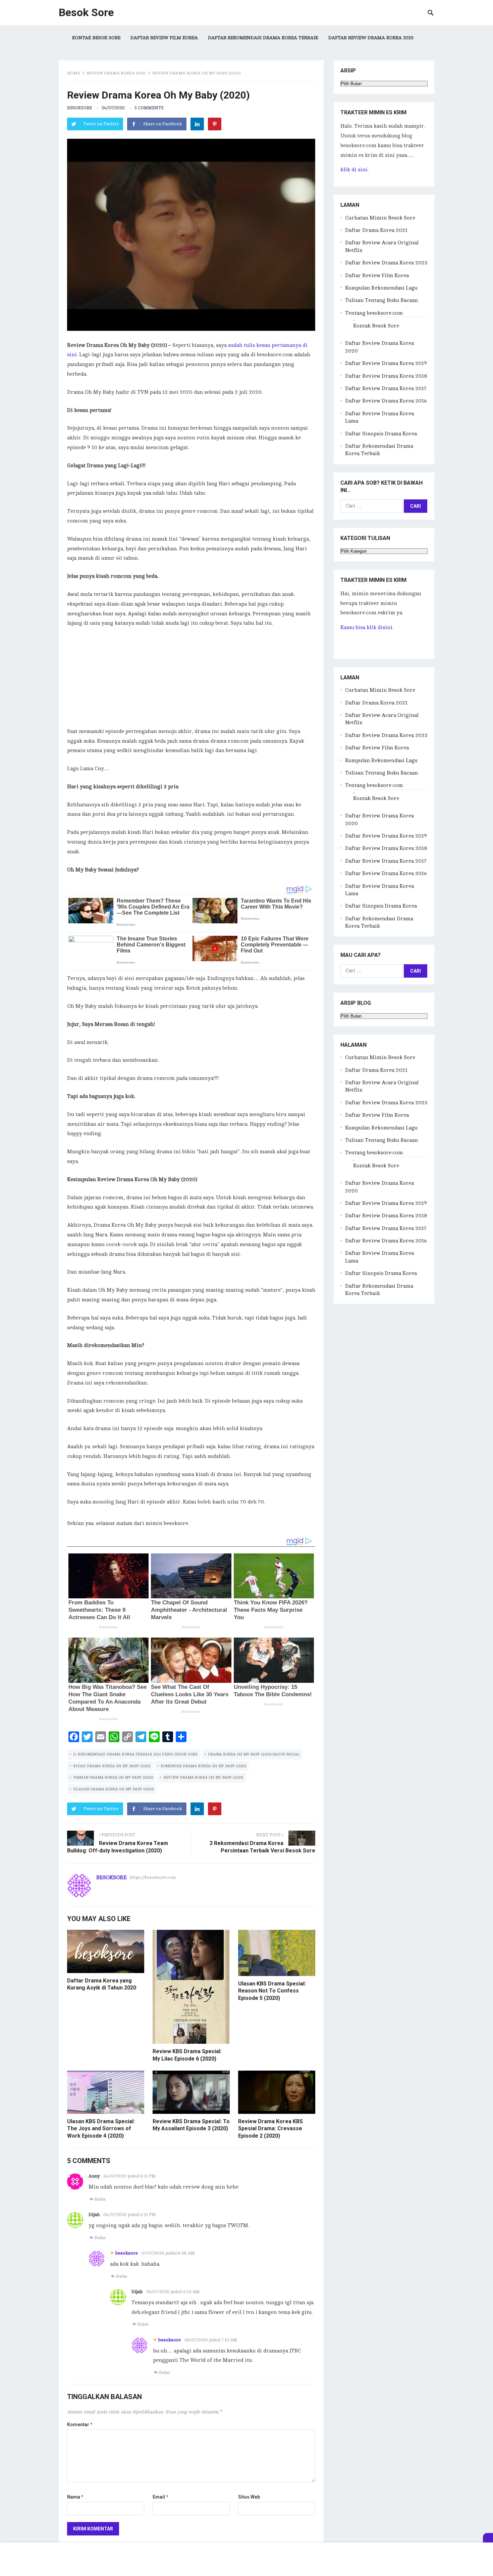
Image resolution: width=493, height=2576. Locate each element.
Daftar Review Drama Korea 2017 (386, 388)
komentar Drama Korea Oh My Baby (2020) (203, 1766)
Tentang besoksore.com (374, 313)
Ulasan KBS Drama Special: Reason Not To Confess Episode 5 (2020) (272, 1991)
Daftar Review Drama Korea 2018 (386, 376)
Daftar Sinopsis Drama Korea (381, 434)
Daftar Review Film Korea (164, 38)
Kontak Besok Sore (96, 38)
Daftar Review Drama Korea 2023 (371, 38)
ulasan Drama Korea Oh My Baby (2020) (113, 1789)
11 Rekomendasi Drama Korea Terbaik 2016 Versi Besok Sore (135, 1754)
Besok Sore (86, 12)
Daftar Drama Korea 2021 (376, 230)
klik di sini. (354, 170)
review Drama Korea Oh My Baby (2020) (203, 1777)
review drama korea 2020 (116, 73)
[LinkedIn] (197, 124)
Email (160, 2497)
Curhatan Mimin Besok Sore (380, 218)
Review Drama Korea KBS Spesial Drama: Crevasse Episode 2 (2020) (270, 2129)
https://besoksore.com (153, 1878)
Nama (75, 2497)
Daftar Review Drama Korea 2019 (386, 363)
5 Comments (149, 108)
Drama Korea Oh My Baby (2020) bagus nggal (254, 1754)
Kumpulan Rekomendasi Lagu (381, 288)
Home (74, 73)
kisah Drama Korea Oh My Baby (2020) (112, 1766)
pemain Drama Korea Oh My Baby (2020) (113, 1777)
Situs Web (249, 2497)
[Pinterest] (215, 124)
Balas (100, 2199)
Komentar (80, 2425)
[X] (488, 2538)
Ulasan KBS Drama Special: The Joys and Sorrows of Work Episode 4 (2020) (101, 2129)
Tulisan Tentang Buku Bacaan (381, 300)
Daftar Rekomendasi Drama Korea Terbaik (263, 38)
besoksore (79, 108)
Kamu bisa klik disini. (367, 627)
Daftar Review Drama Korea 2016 (386, 401)
